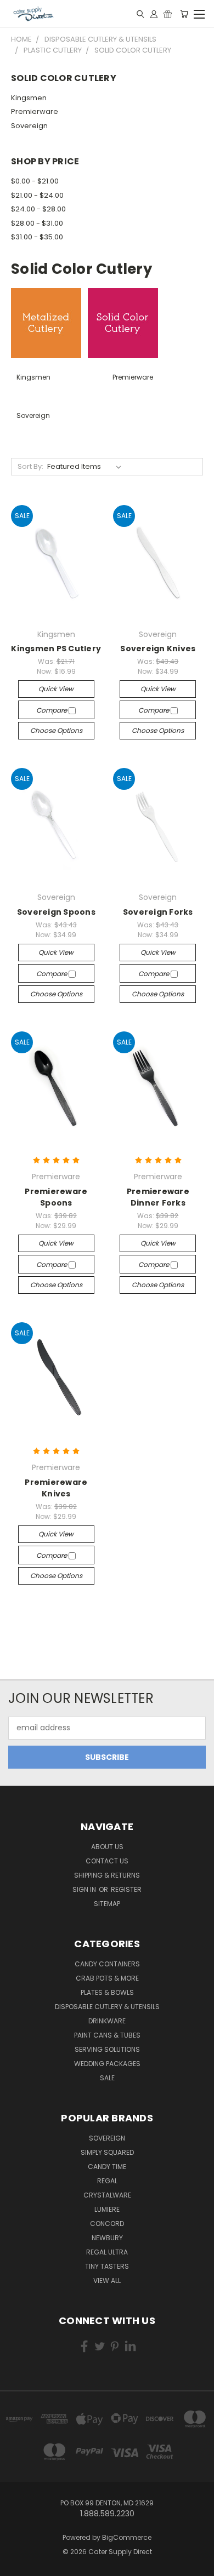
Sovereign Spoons (56, 912)
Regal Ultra (107, 2252)
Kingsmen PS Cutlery (56, 649)
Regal (107, 2181)
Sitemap (107, 1904)
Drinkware (107, 2021)
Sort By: (30, 466)
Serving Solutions (107, 2049)
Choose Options (56, 730)
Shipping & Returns (107, 1875)
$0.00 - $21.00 (35, 181)
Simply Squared (107, 2152)
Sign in (85, 1889)
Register (126, 1889)
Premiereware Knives (56, 1488)
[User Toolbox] (154, 14)
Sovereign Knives (158, 649)
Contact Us (107, 1861)
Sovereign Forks (158, 912)
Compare (52, 710)
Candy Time (107, 2167)
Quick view (56, 689)
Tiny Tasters (107, 2266)
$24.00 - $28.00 (38, 209)
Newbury (107, 2238)
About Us (107, 1847)
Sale (107, 2078)
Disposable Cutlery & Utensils (107, 2007)
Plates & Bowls (107, 1992)
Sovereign (29, 126)
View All (107, 2280)
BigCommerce (127, 2537)
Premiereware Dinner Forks (158, 1197)
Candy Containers (107, 1964)
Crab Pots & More (107, 1978)
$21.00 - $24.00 (37, 195)
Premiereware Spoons (56, 1197)
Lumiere (107, 2209)
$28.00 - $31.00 (37, 223)
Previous (17, 2565)
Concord (107, 2224)
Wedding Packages (107, 2064)
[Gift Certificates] (168, 14)
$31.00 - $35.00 (37, 237)
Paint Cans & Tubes (107, 2035)
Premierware (35, 111)
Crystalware (107, 2195)
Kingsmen (29, 98)
